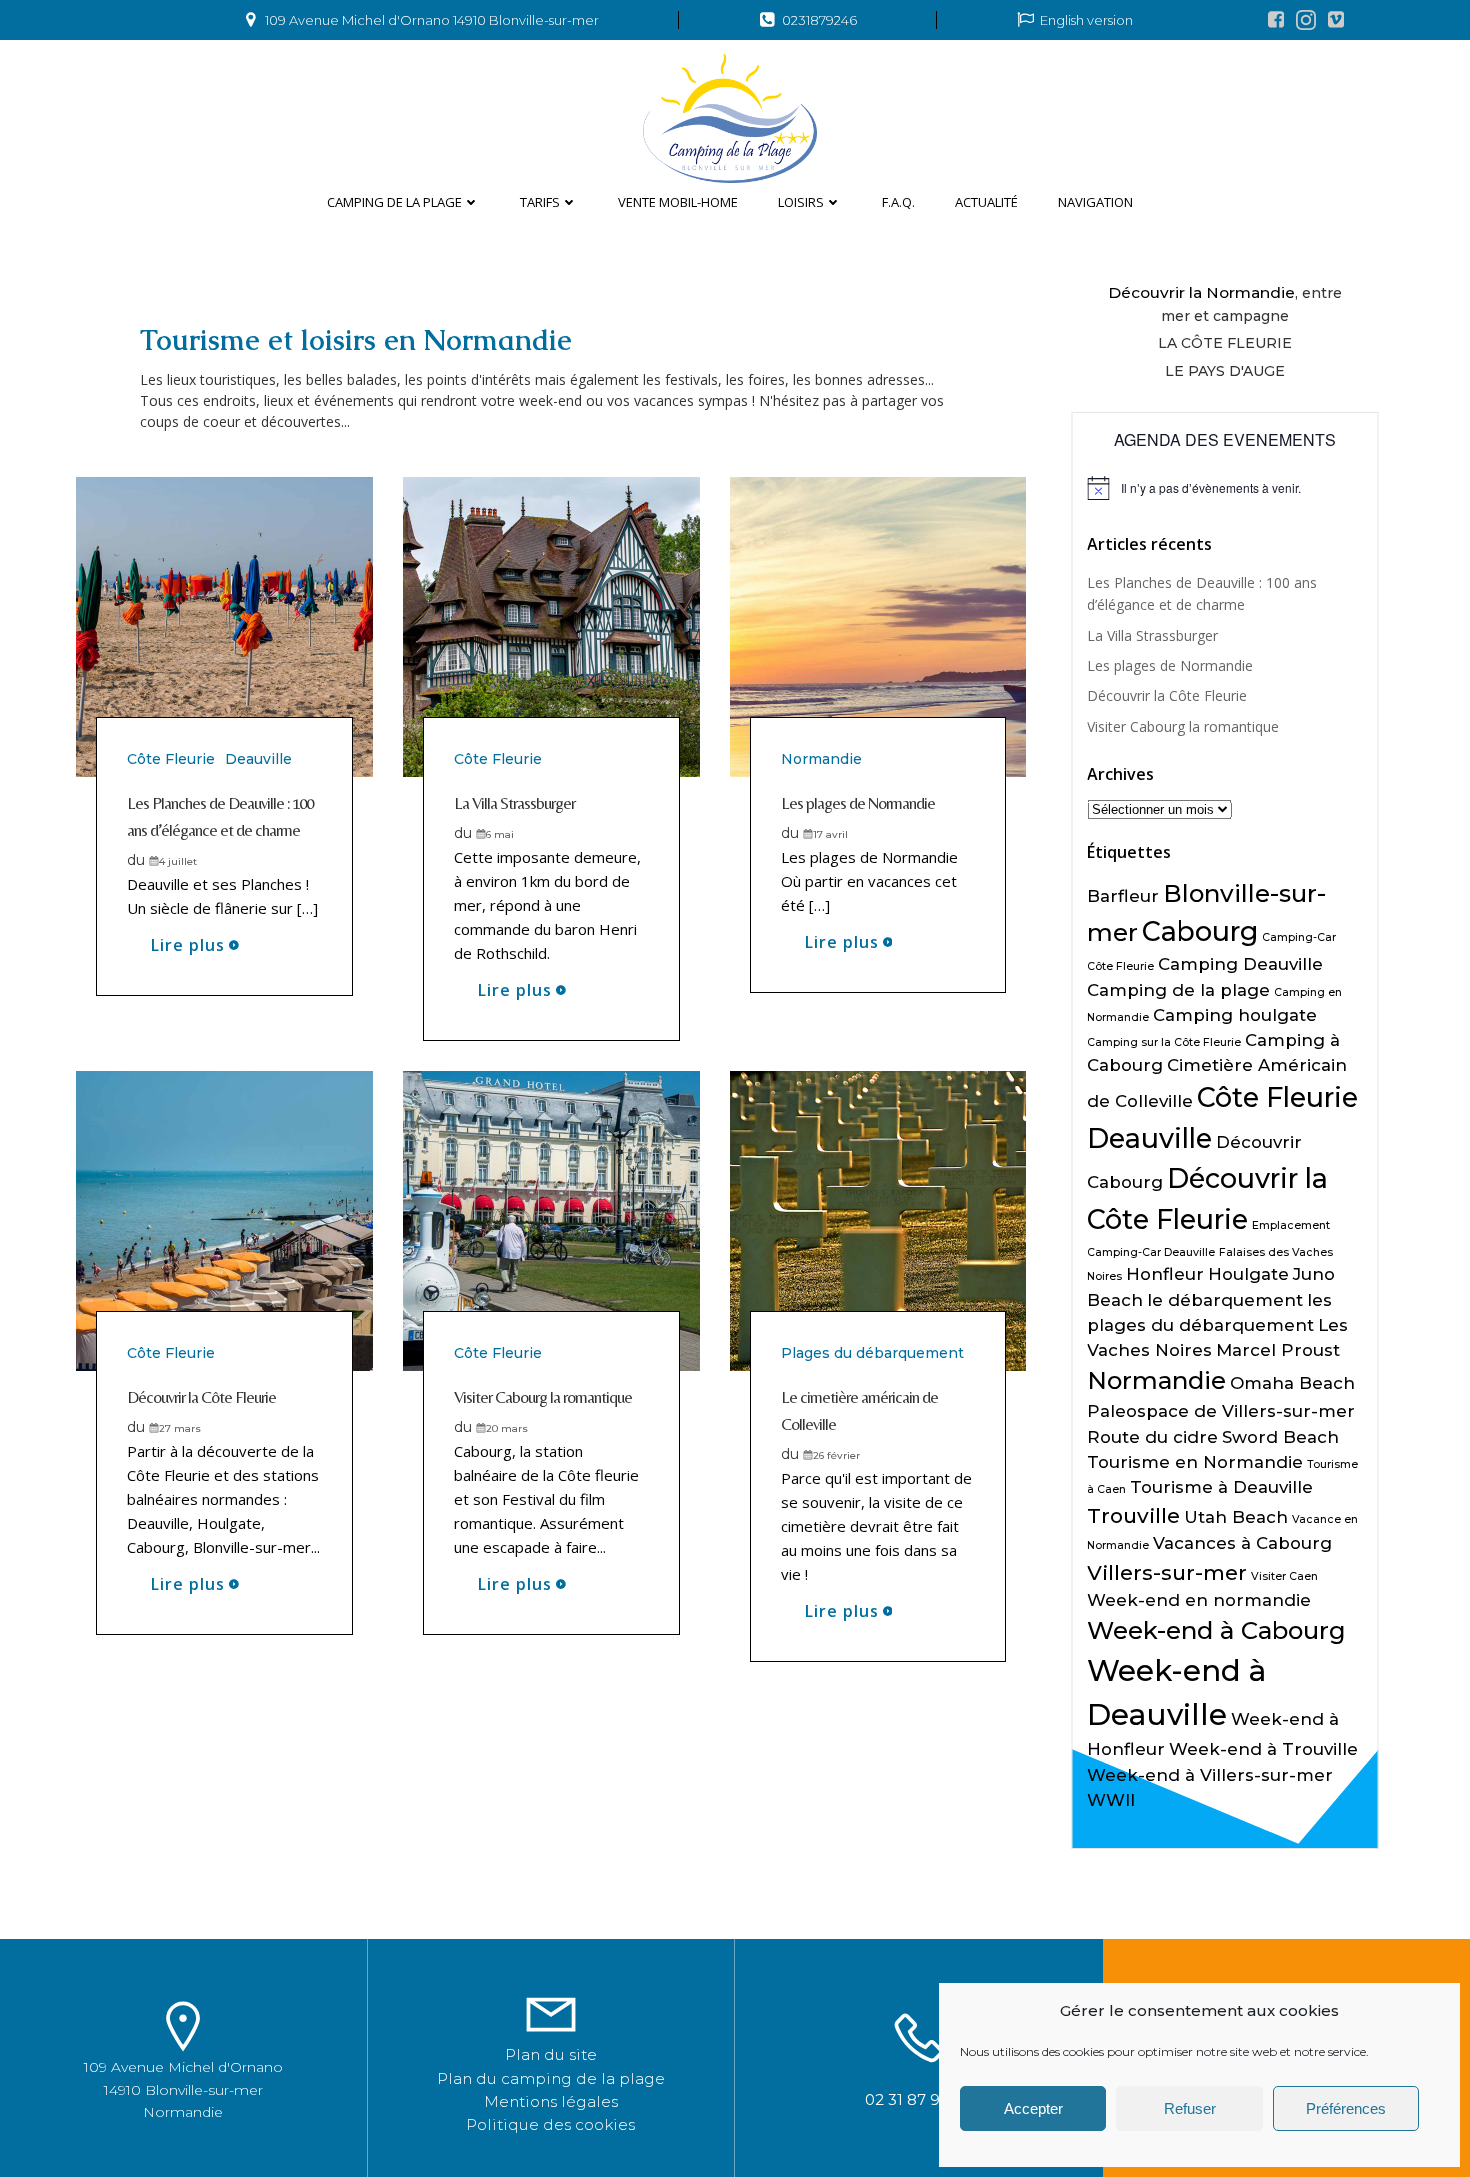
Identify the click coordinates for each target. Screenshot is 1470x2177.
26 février (836, 1455)
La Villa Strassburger (1152, 635)
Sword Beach (1280, 1437)
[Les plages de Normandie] (878, 625)
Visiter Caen (1284, 1576)
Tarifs (540, 202)
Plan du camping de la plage (551, 2078)
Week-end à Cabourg (1216, 1630)
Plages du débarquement (872, 1353)
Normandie (821, 759)
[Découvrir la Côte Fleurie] (224, 1219)
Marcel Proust (1278, 1350)
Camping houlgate (1235, 1015)
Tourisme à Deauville (1221, 1487)
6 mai (500, 834)
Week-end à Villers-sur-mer (1210, 1775)
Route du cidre (1152, 1437)
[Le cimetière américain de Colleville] (878, 1219)
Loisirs (801, 202)
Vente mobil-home (678, 202)
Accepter (1033, 2108)
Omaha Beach (1292, 1383)
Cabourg (1200, 931)
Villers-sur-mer (1167, 1572)
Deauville (258, 759)
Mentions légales (551, 2101)
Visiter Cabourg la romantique (1183, 726)
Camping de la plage (394, 202)
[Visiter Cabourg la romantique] (551, 1219)
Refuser (1190, 2108)
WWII (1111, 1800)
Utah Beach (1236, 1517)
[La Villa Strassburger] (551, 625)
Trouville (1133, 1515)
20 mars (507, 1428)
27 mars (180, 1428)
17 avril (830, 834)
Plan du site (551, 2054)
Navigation (1095, 202)
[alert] (1225, 488)
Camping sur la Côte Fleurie (1164, 1042)
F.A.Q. (898, 202)
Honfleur (1165, 1274)
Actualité (986, 202)
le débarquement (1225, 1300)
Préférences (1346, 2108)
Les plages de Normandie (1170, 665)
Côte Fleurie (171, 759)
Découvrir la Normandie (1201, 292)
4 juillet (178, 861)
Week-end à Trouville (1263, 1749)
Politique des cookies (550, 2124)
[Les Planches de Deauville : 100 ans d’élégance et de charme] (224, 625)
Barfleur (1123, 896)
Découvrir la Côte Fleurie (1167, 695)
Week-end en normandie (1199, 1600)
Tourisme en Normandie (1195, 1462)
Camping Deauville (1240, 964)
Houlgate (1248, 1274)
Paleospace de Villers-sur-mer (1221, 1411)
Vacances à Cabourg (1242, 1543)
